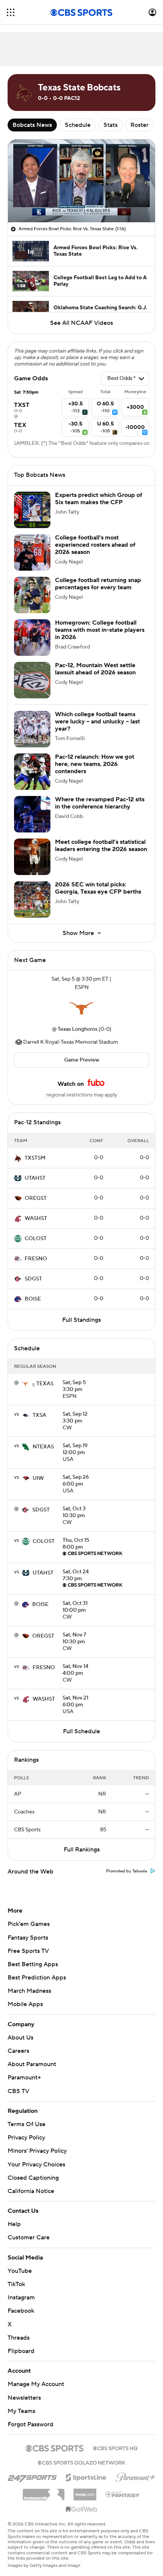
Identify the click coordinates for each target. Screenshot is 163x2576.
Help (14, 2224)
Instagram (21, 2298)
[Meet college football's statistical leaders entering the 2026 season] (32, 857)
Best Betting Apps (33, 1964)
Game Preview (82, 1060)
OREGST (36, 1198)
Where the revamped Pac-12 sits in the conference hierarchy (100, 803)
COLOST (36, 1239)
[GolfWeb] (81, 2510)
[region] (81, 181)
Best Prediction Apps (37, 1978)
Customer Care (29, 2237)
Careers (18, 2051)
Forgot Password (31, 2424)
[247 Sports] (32, 2476)
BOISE (33, 1299)
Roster (139, 125)
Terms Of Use (27, 2124)
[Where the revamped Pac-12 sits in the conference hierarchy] (32, 814)
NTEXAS (43, 1447)
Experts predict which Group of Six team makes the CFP (99, 499)
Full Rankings (82, 1850)
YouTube (20, 2271)
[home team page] (81, 1008)
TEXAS (45, 1384)
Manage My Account (36, 2384)
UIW (38, 1478)
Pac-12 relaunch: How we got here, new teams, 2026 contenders (95, 764)
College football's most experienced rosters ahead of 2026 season (95, 545)
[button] (11, 12)
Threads (19, 2338)
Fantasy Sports (28, 1938)
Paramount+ (24, 2078)
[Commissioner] (44, 2492)
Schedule (78, 125)
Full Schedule (81, 1731)
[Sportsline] (86, 2476)
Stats (110, 125)
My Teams (21, 2411)
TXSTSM (35, 1158)
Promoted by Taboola (127, 1871)
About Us (20, 2038)
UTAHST (35, 1178)
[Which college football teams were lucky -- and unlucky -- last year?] (32, 729)
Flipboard (21, 2351)
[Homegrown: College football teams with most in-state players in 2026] (32, 638)
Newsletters (24, 2398)
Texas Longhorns (78, 1029)
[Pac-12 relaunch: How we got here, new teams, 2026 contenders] (32, 772)
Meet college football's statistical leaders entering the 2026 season (101, 846)
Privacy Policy (26, 2138)
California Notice (31, 2191)
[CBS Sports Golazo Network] (81, 2462)
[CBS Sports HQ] (115, 2448)
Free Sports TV (28, 1951)
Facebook (21, 2311)
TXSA (39, 1415)
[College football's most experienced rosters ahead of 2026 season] (32, 552)
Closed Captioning (33, 2178)
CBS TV (18, 2091)
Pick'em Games (29, 1924)
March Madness (29, 1991)
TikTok (16, 2284)
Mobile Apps (25, 2004)
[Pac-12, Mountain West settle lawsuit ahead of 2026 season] (32, 680)
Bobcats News (32, 125)
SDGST (33, 1279)
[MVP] (85, 2492)
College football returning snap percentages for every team (98, 584)
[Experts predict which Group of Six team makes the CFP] (32, 510)
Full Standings (81, 1320)
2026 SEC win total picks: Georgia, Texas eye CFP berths (98, 888)
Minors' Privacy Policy (37, 2151)
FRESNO (36, 1259)
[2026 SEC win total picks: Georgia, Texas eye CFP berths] (32, 899)
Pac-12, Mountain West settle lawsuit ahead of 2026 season (95, 669)
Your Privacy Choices (36, 2165)
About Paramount (32, 2064)
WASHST (36, 1218)
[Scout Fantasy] (123, 2494)
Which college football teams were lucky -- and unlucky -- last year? (97, 722)
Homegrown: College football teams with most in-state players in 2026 (100, 630)
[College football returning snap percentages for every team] (32, 595)
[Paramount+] (136, 2476)
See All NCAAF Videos (81, 323)
